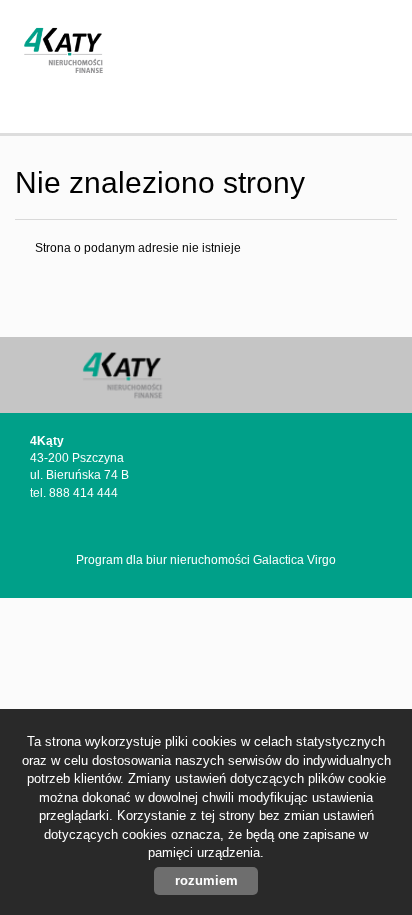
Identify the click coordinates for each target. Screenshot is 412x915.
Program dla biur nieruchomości (164, 560)
